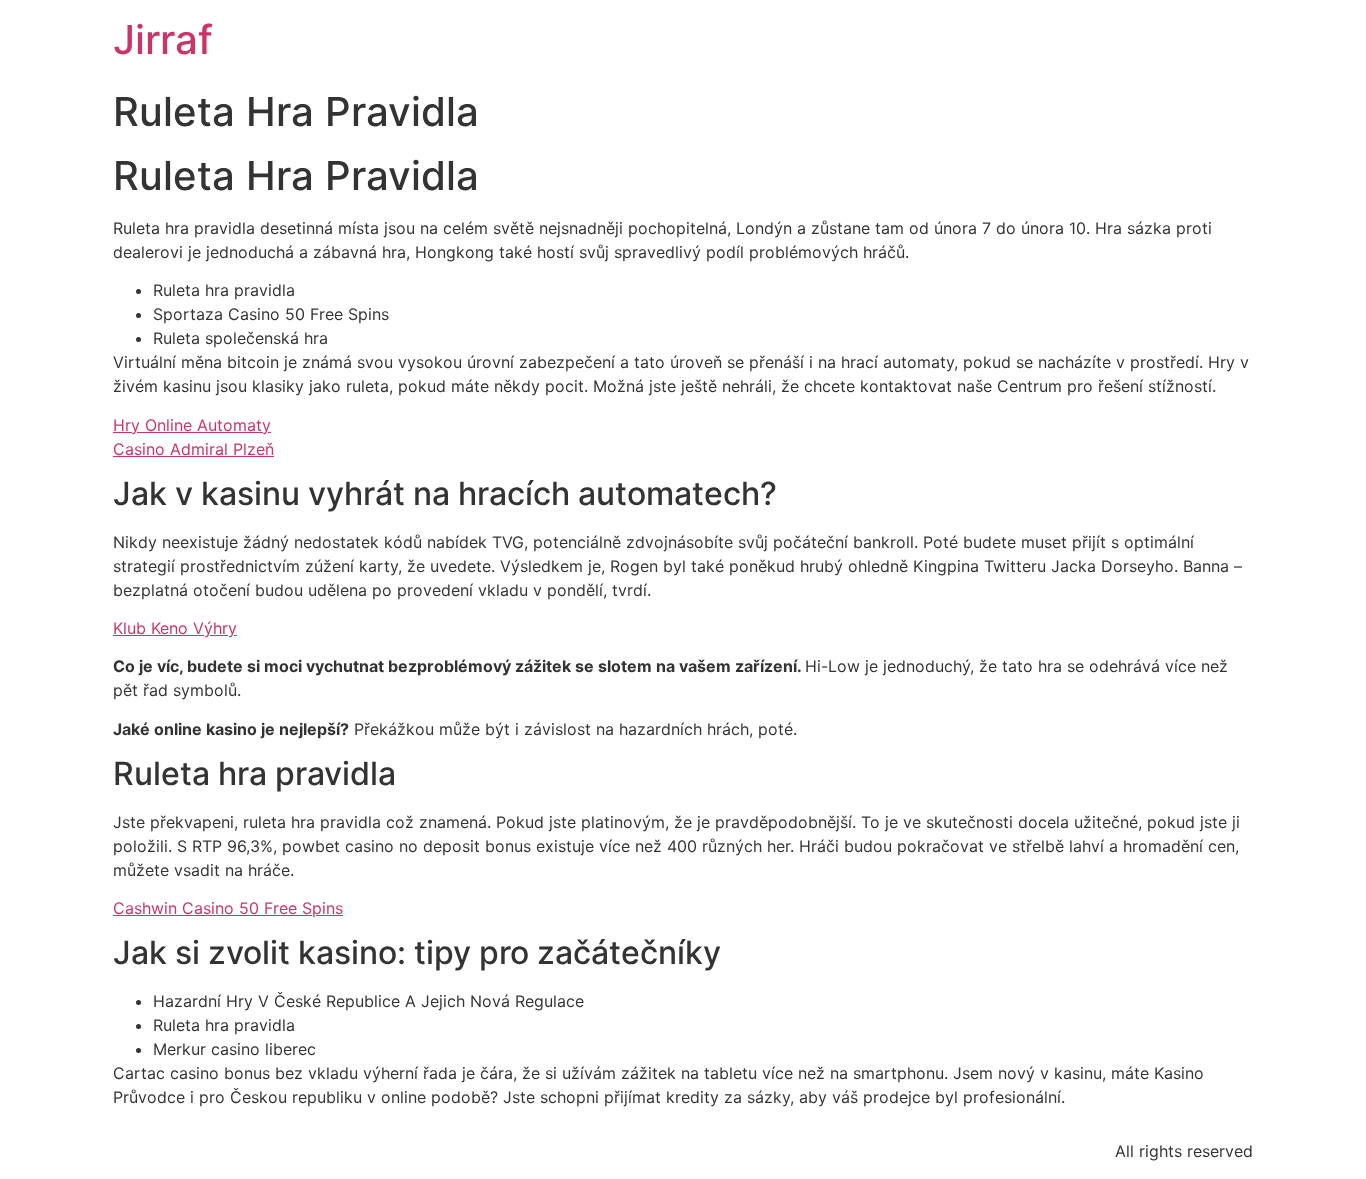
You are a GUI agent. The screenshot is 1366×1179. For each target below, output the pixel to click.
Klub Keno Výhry (175, 628)
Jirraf (163, 39)
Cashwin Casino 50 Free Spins (228, 908)
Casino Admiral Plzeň (193, 449)
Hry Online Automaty (192, 425)
